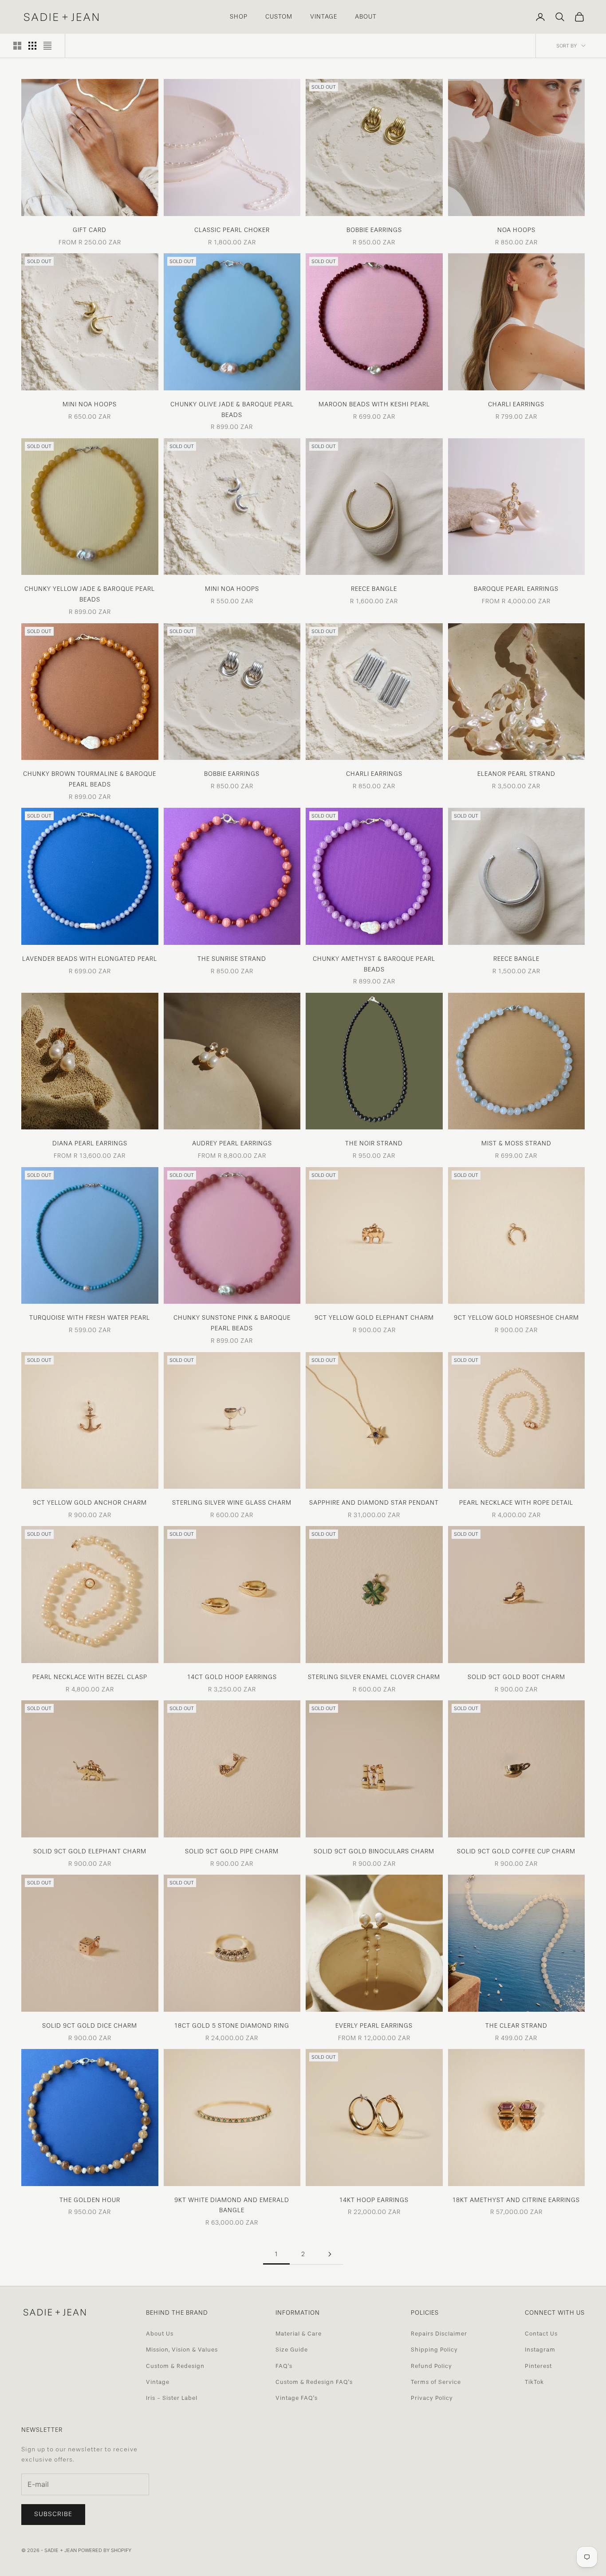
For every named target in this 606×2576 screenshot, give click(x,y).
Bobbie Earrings (374, 230)
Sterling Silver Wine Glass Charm (232, 1502)
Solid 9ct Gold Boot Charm (516, 1677)
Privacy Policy (432, 2398)
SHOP (239, 16)
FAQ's (284, 2366)
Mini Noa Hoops (90, 404)
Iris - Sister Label (172, 2398)
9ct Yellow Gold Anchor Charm (90, 1502)
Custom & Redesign (175, 2366)
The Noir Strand (374, 1143)
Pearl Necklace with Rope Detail (516, 1502)
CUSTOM (279, 16)
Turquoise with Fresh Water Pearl (90, 1317)
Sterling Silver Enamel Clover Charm (374, 1677)
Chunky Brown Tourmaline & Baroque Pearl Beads (90, 779)
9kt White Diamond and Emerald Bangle (232, 2205)
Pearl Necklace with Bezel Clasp (90, 1677)
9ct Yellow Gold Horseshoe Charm (516, 1317)
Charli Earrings (516, 404)
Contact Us (541, 2334)
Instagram (540, 2350)
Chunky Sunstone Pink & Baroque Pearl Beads (232, 1323)
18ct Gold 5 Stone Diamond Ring (232, 2025)
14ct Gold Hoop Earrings (232, 1677)
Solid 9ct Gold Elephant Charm (90, 1851)
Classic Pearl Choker (232, 230)
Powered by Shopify (105, 2550)
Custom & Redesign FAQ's (314, 2382)
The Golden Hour (90, 2200)
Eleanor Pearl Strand (516, 774)
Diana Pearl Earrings (90, 1143)
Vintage (158, 2382)
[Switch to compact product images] (47, 46)
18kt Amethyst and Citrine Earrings (516, 2200)
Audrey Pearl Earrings (232, 1143)
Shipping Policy (434, 2350)
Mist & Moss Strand (516, 1143)
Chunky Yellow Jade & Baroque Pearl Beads (90, 594)
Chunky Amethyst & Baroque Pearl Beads (374, 964)
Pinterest (538, 2366)
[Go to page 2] (330, 2254)
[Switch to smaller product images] (32, 46)
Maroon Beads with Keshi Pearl (374, 404)
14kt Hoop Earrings (374, 2200)
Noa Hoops (516, 230)
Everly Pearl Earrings (374, 2025)
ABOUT (366, 16)
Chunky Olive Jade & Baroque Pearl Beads (232, 409)
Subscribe (53, 2514)
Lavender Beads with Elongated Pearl (90, 959)
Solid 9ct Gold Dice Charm (90, 2025)
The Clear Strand (516, 2025)
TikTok (534, 2382)
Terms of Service (436, 2382)
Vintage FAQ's (297, 2398)
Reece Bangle (374, 589)
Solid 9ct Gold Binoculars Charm (374, 1851)
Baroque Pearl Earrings (516, 589)
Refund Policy (431, 2366)
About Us (160, 2334)
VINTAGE (324, 16)
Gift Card (90, 230)
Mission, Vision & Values (182, 2350)
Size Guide (292, 2350)
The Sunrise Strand (232, 959)
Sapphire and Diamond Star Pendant (374, 1502)
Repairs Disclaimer (439, 2334)
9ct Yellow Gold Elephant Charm (374, 1317)
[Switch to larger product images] (17, 46)
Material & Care (299, 2334)
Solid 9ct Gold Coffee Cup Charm (516, 1851)
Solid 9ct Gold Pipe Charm (232, 1851)
